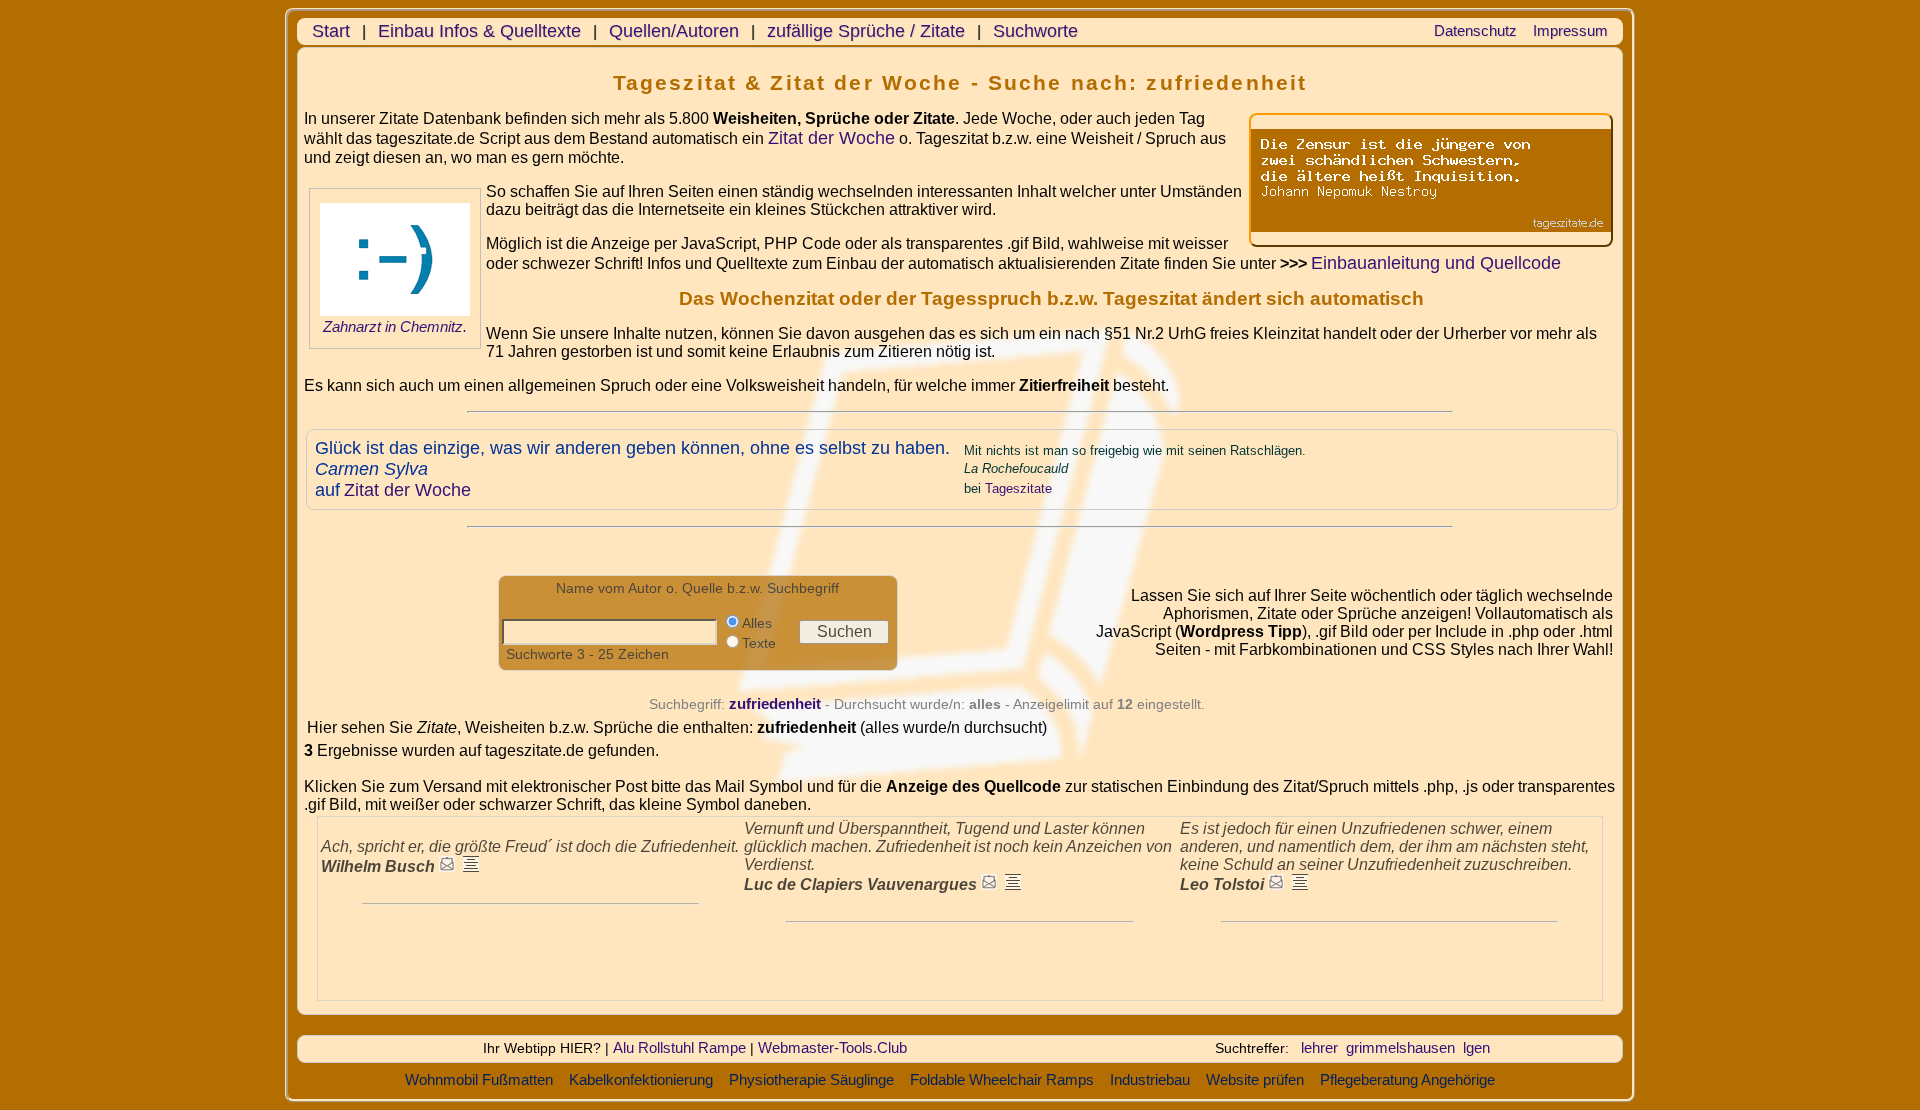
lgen (1476, 1047)
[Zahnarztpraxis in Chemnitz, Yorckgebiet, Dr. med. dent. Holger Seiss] (395, 311)
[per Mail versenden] (447, 866)
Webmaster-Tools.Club (832, 1047)
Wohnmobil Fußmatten (479, 1079)
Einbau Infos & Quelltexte (479, 31)
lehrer (1319, 1047)
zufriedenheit (775, 703)
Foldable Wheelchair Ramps (1002, 1079)
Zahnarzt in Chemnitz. (395, 327)
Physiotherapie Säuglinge (811, 1079)
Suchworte (1035, 31)
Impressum (1570, 30)
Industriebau (1150, 1079)
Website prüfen (1255, 1079)
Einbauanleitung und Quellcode (1436, 263)
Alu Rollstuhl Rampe (679, 1047)
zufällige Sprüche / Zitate (866, 31)
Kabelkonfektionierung (641, 1079)
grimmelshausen (1400, 1047)
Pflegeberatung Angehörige (1407, 1079)
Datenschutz (1475, 30)
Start (331, 31)
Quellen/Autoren (674, 31)
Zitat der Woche (831, 138)
